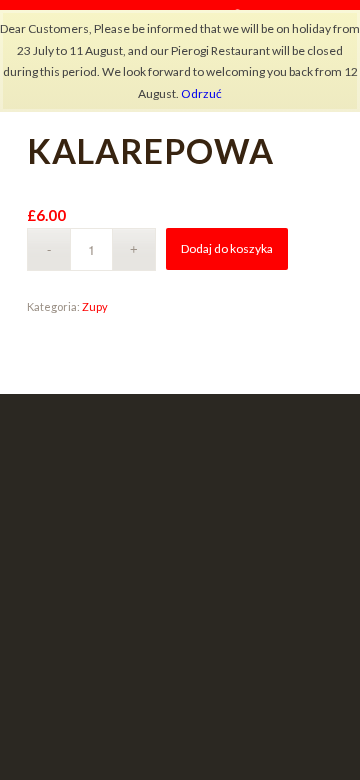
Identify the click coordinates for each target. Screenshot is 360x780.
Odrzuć (201, 93)
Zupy (95, 306)
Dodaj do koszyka (227, 248)
